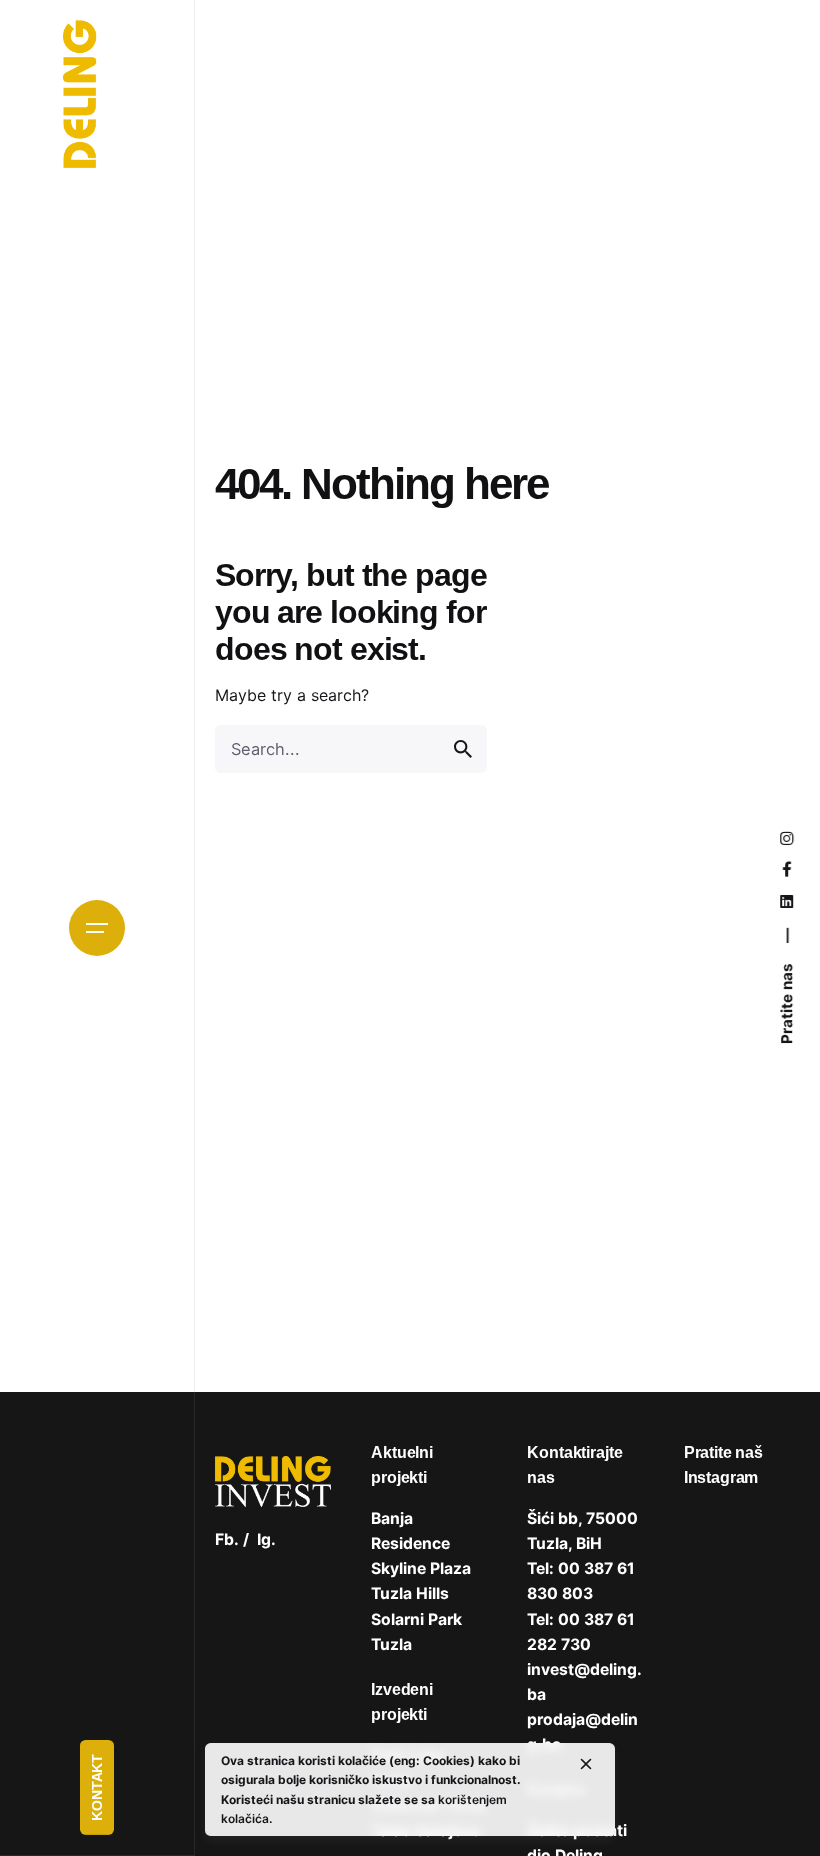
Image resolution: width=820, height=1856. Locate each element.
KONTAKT (97, 1787)
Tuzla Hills (410, 1593)
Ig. (266, 1539)
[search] (463, 749)
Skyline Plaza (421, 1568)
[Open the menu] (97, 928)
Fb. (227, 1539)
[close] (586, 1764)
